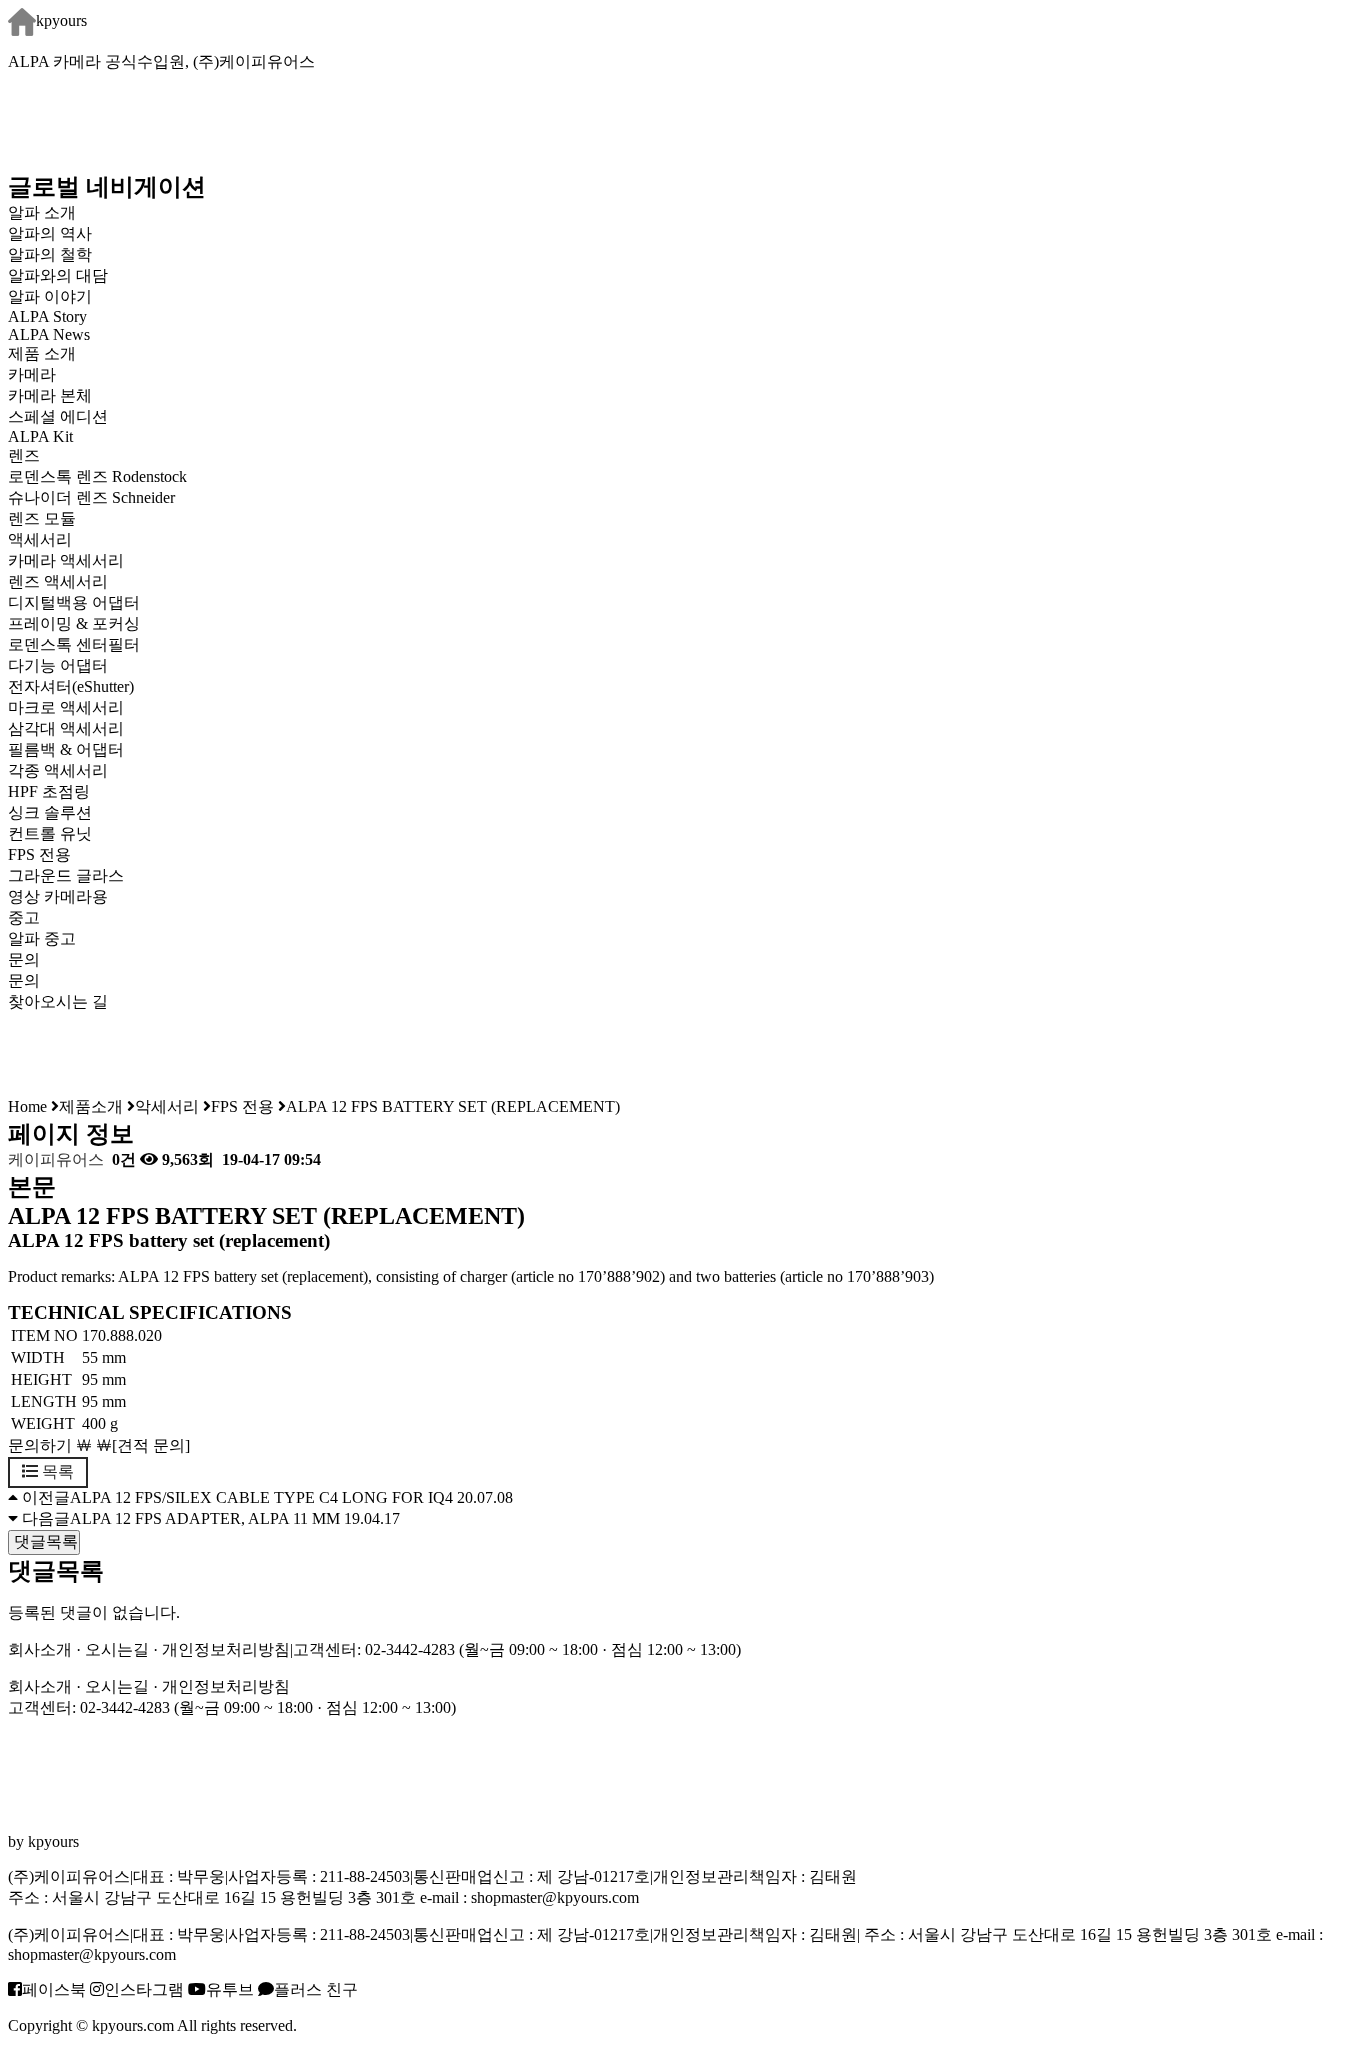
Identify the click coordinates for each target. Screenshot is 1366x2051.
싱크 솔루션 (50, 812)
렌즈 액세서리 (58, 581)
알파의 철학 (50, 254)
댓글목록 (44, 1541)
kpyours (61, 20)
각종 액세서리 (58, 770)
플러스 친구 (316, 1989)
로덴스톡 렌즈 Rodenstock (97, 476)
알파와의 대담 (58, 275)
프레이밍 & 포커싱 (74, 623)
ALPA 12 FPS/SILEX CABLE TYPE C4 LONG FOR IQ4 (261, 1497)
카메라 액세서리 (66, 560)
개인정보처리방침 (226, 1649)
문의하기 (40, 1445)
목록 (56, 1471)
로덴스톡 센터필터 (74, 644)
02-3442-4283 (410, 1649)
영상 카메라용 (58, 896)
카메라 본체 (50, 395)
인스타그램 (144, 1989)
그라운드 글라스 (66, 875)
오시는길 (117, 1649)
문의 (24, 980)
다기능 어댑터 (58, 665)
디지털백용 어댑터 (74, 602)
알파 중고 (42, 938)
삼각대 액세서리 (66, 728)
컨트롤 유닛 (50, 833)
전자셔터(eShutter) (71, 686)
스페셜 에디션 (58, 416)
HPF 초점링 (49, 791)
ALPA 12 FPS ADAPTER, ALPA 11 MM (205, 1518)
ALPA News (49, 334)
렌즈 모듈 (42, 518)
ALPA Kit (40, 436)
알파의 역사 (50, 233)
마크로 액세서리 (66, 707)
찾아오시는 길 (58, 1001)
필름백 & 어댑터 (82, 749)
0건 (122, 1159)
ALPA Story (47, 316)
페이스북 (54, 1989)
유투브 (230, 1989)
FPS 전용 (39, 854)
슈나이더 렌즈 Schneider (91, 497)
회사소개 (40, 1649)
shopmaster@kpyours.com (555, 1897)
